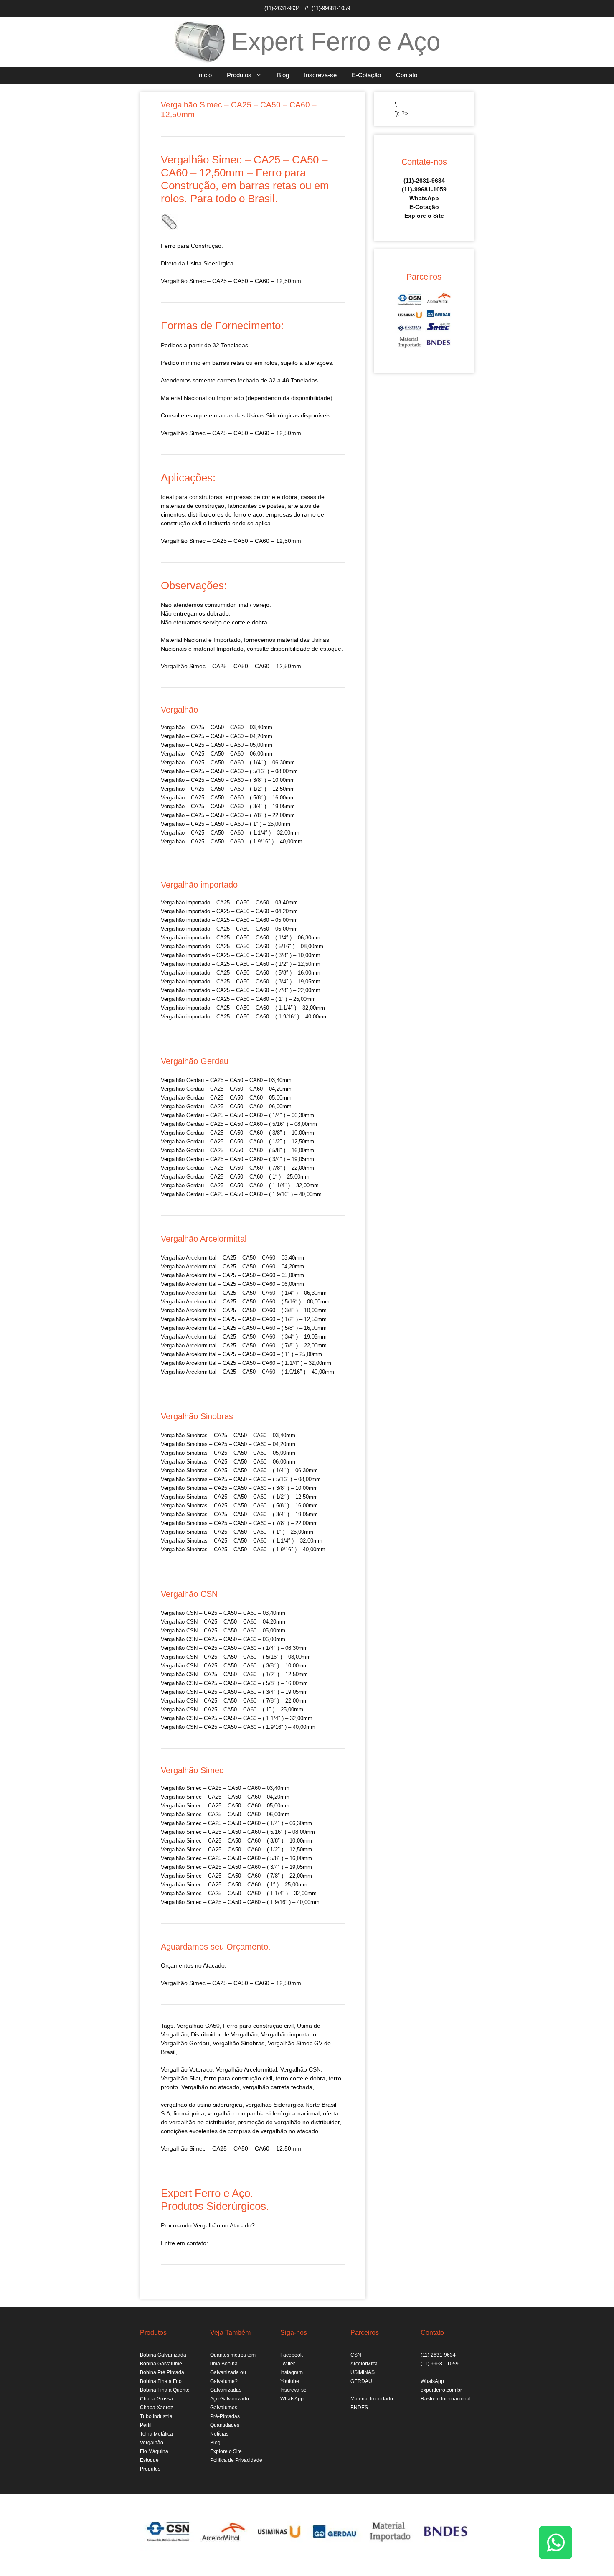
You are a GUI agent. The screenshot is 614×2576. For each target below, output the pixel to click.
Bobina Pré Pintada (162, 2372)
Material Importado (372, 2399)
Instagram (292, 2372)
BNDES (359, 2408)
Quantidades (225, 2425)
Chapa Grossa (156, 2399)
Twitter (288, 2364)
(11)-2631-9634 (282, 8)
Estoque (149, 2460)
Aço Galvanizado (230, 2399)
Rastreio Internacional (446, 2399)
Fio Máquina (154, 2451)
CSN (356, 2355)
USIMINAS (363, 2372)
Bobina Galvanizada (163, 2355)
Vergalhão (226, 2043)
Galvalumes (224, 2408)
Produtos (239, 75)
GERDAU (361, 2381)
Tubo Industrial (157, 2416)
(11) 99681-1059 (440, 2364)
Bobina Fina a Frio (161, 2381)
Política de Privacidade (236, 2460)
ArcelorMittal (365, 2364)
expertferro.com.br (441, 2390)
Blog (283, 75)
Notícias (219, 2434)
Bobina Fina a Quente (165, 2390)
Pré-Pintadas (225, 2416)
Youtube (290, 2381)
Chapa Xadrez (156, 2408)
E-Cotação (366, 75)
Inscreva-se (320, 75)
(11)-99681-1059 (331, 8)
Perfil (146, 2425)
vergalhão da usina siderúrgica (202, 2105)
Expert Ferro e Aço (336, 42)
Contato (407, 75)
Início (204, 75)
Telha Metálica (156, 2434)
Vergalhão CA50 (198, 2026)
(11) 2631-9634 (438, 2355)
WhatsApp (424, 198)
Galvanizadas (226, 2390)
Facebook (292, 2355)
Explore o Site (424, 216)
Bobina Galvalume (161, 2364)
